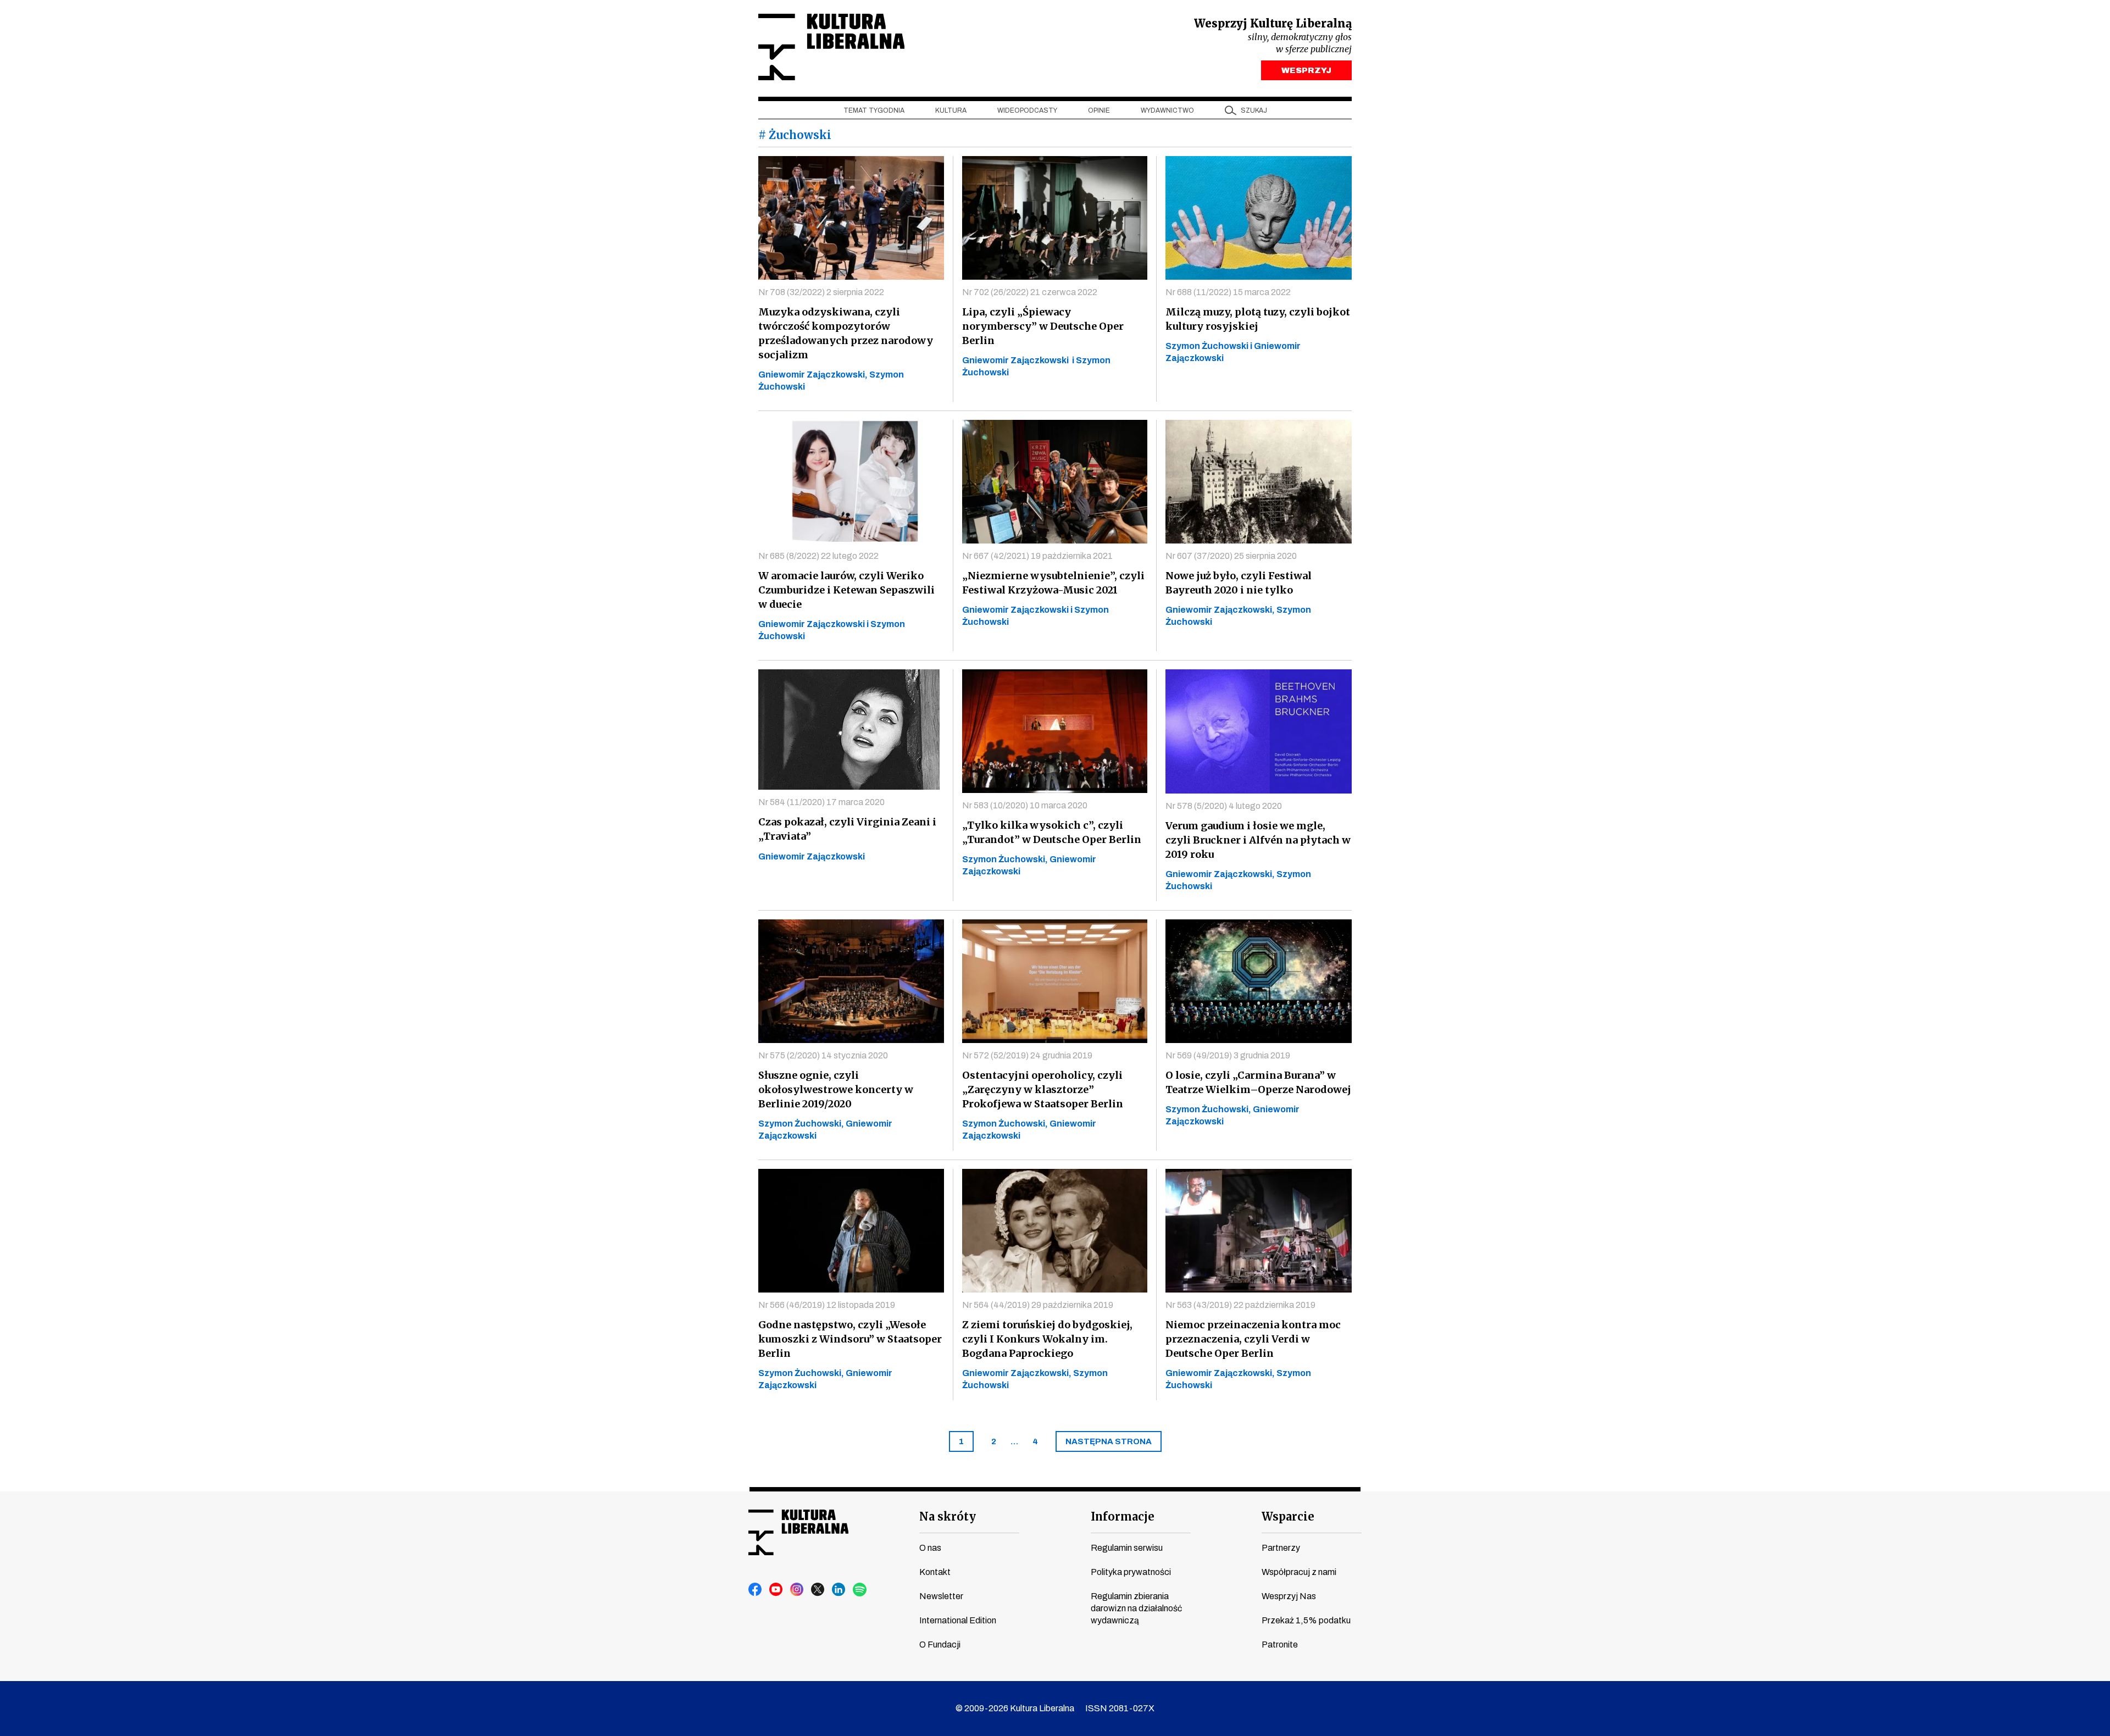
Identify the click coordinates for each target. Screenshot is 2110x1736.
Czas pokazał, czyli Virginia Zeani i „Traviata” (847, 829)
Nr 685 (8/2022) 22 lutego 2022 (818, 556)
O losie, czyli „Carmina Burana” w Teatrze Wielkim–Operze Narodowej (1258, 1082)
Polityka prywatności (1131, 1572)
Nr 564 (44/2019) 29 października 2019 (1038, 1305)
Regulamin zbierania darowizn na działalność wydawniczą (1136, 1608)
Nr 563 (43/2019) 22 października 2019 (1240, 1305)
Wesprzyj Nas (1289, 1596)
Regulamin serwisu (1127, 1548)
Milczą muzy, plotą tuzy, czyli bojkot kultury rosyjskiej (1258, 319)
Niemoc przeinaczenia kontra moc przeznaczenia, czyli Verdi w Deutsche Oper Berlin (1253, 1339)
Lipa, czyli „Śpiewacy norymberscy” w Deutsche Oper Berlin (1043, 326)
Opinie (1099, 110)
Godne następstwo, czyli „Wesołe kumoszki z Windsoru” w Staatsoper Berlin (850, 1339)
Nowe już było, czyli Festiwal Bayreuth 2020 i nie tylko (1239, 583)
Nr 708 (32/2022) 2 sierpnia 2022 (821, 292)
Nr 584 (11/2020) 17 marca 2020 (821, 802)
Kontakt (935, 1572)
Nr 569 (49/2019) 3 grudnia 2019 (1228, 1055)
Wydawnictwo (1167, 110)
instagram (797, 1590)
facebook (756, 1590)
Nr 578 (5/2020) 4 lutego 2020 (1224, 806)
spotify (860, 1590)
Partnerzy (1281, 1548)
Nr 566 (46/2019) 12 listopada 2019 (827, 1305)
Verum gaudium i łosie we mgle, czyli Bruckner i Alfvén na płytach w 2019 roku (1258, 840)
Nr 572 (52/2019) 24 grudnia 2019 (1027, 1055)
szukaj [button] (1254, 110)
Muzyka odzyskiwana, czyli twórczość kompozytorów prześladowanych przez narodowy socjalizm (846, 333)
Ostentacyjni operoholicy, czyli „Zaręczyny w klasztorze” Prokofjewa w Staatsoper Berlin (1043, 1089)
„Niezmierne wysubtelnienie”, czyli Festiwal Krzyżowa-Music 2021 (1053, 583)
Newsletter (941, 1596)
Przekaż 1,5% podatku (1306, 1620)
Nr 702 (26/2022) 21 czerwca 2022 (1030, 292)
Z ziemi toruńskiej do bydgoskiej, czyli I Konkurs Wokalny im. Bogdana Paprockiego (1047, 1339)
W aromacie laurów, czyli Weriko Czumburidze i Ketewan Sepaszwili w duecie (846, 590)
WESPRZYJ (1306, 70)
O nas (930, 1548)
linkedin (839, 1590)
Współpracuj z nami (1299, 1572)
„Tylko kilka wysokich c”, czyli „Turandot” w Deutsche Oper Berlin (1052, 832)
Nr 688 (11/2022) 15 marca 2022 (1228, 292)
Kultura (951, 110)
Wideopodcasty (1027, 110)
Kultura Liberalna (831, 47)
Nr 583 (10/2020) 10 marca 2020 (1025, 805)
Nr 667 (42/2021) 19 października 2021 (1037, 556)
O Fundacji (940, 1645)
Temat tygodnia (874, 110)
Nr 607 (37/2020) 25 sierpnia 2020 (1231, 556)
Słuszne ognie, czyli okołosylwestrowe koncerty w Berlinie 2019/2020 (836, 1089)
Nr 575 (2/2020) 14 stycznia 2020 (823, 1055)
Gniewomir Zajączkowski (812, 856)
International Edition (958, 1620)
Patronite (1280, 1645)
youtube (776, 1590)
